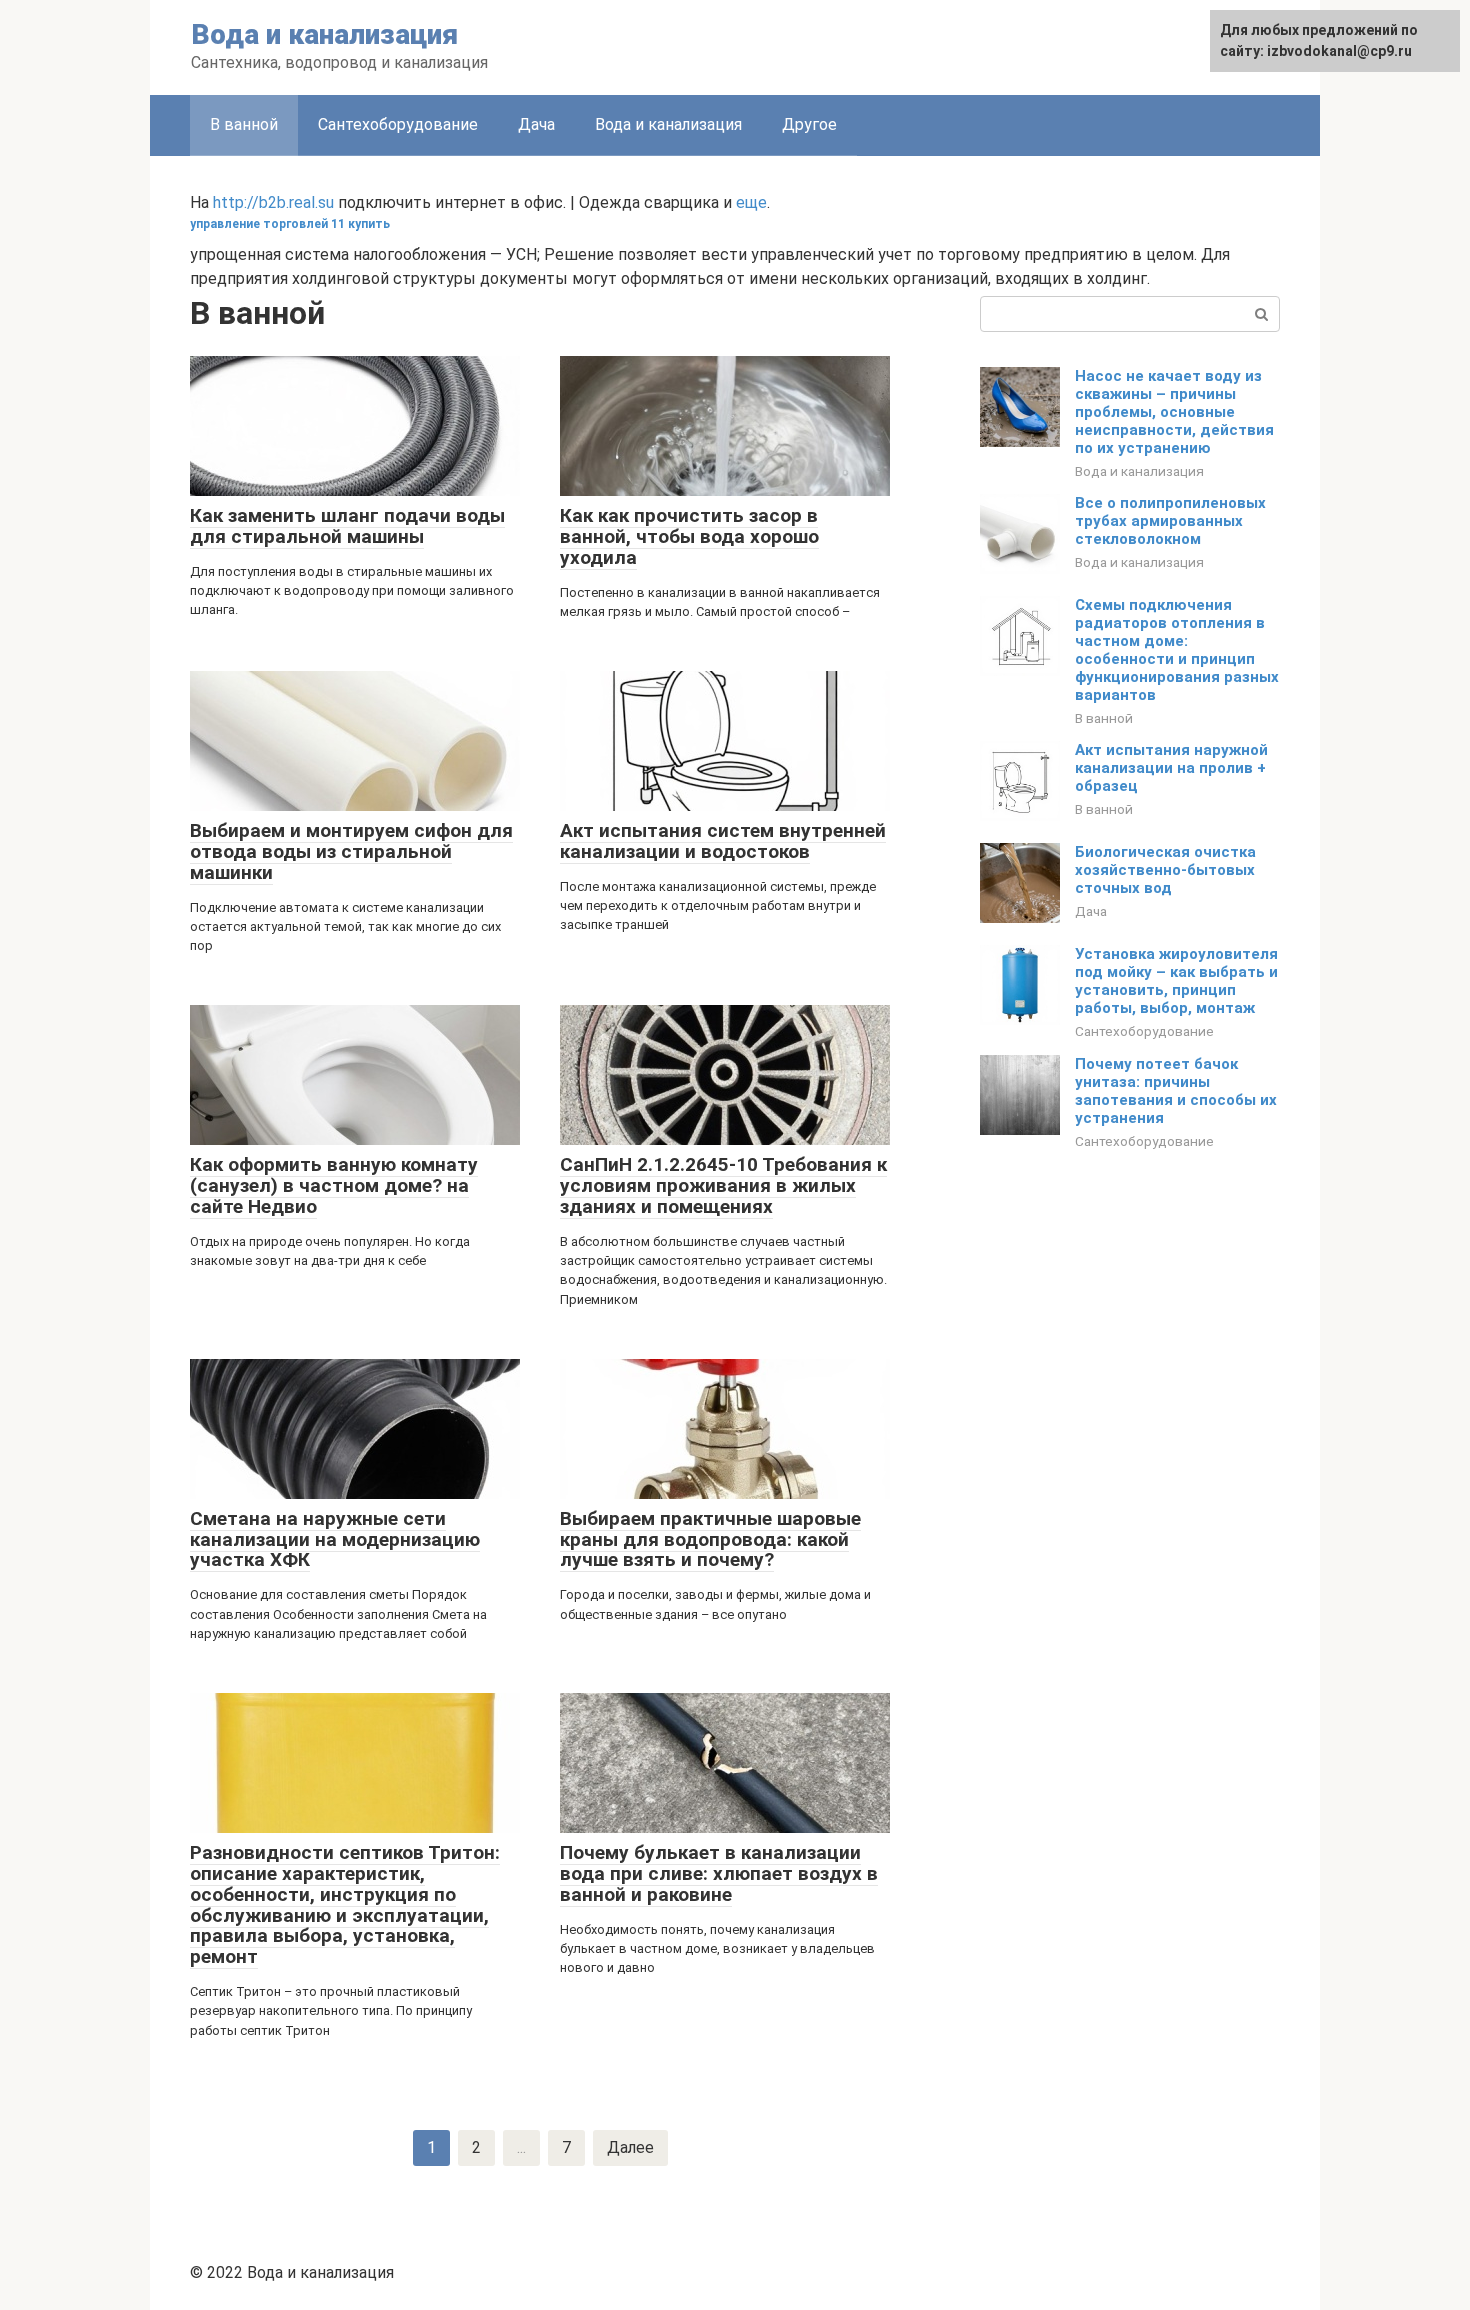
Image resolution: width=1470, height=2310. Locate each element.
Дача (536, 124)
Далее (630, 2147)
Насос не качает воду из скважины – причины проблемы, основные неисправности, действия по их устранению (1174, 412)
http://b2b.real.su (273, 202)
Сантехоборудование (398, 124)
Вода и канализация (324, 34)
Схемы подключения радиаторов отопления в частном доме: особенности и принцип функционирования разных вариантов (1177, 650)
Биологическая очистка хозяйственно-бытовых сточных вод (1165, 870)
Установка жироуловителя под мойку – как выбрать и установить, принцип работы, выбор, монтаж (1176, 981)
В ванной (1104, 718)
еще (751, 202)
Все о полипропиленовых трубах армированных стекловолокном (1170, 521)
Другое (809, 124)
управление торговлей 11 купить (290, 224)
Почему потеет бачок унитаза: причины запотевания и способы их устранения (1176, 1091)
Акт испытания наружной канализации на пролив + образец (1171, 768)
